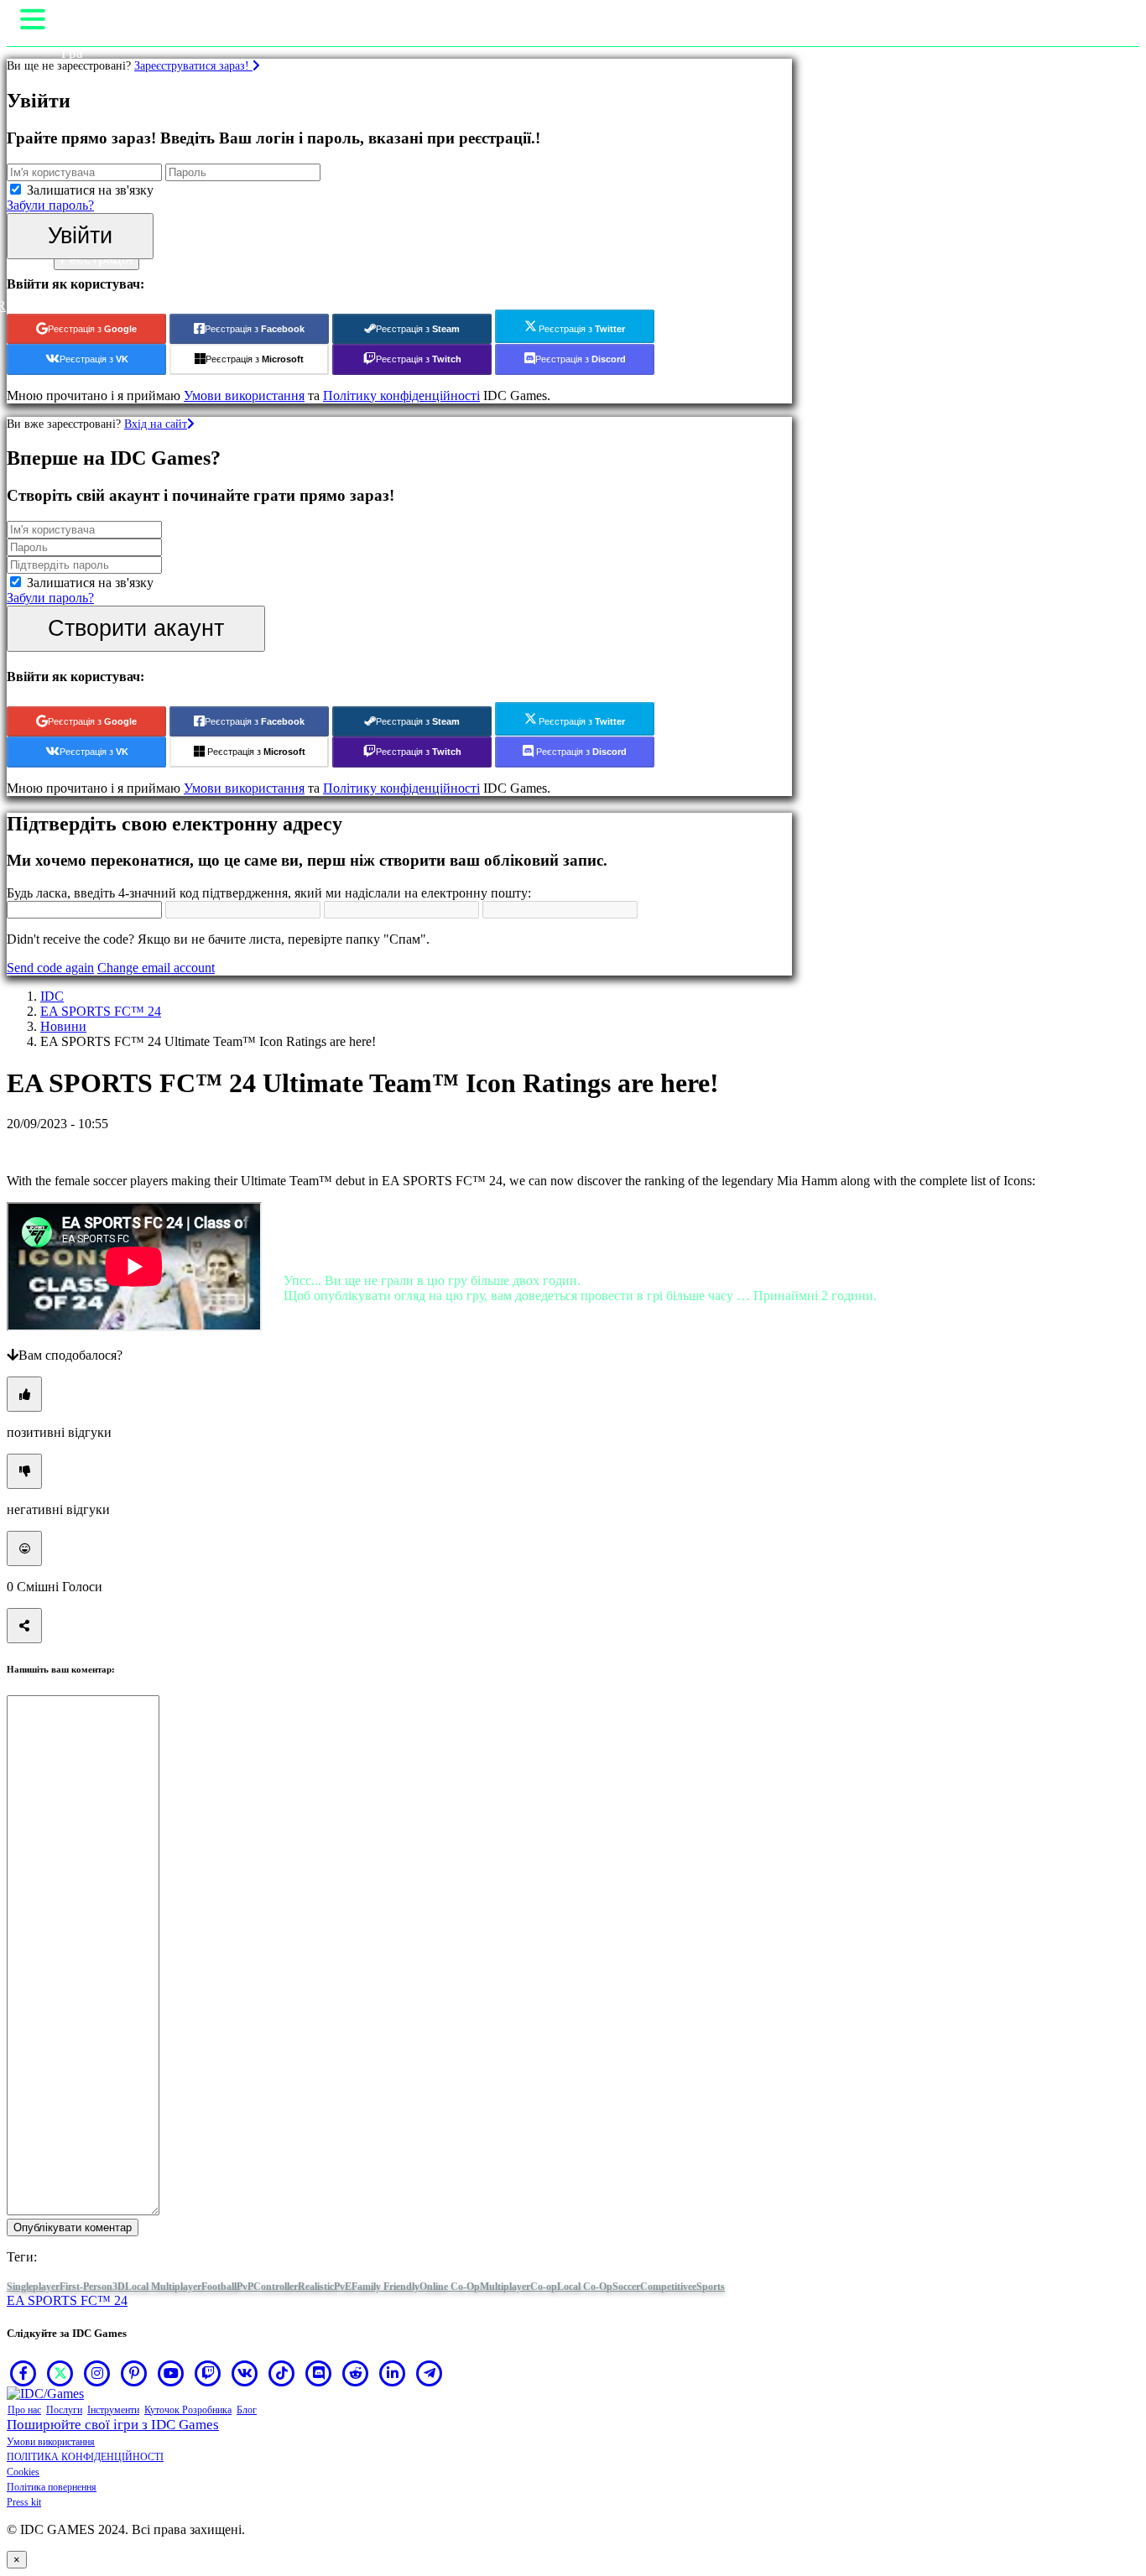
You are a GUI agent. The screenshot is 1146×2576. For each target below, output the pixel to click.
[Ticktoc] (282, 2373)
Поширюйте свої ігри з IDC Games (113, 2425)
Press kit (24, 2502)
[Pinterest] (134, 2373)
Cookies (23, 2472)
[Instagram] (97, 2373)
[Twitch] (208, 2373)
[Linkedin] (393, 2373)
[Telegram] (430, 2373)
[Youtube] (171, 2373)
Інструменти (113, 2410)
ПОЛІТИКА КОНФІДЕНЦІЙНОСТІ (85, 2457)
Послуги (64, 2410)
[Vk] (245, 2373)
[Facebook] (23, 2373)
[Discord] (319, 2373)
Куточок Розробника (188, 2410)
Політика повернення (52, 2487)
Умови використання (51, 2442)
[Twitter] (60, 2373)
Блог (247, 2410)
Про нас (24, 2410)
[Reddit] (356, 2373)
